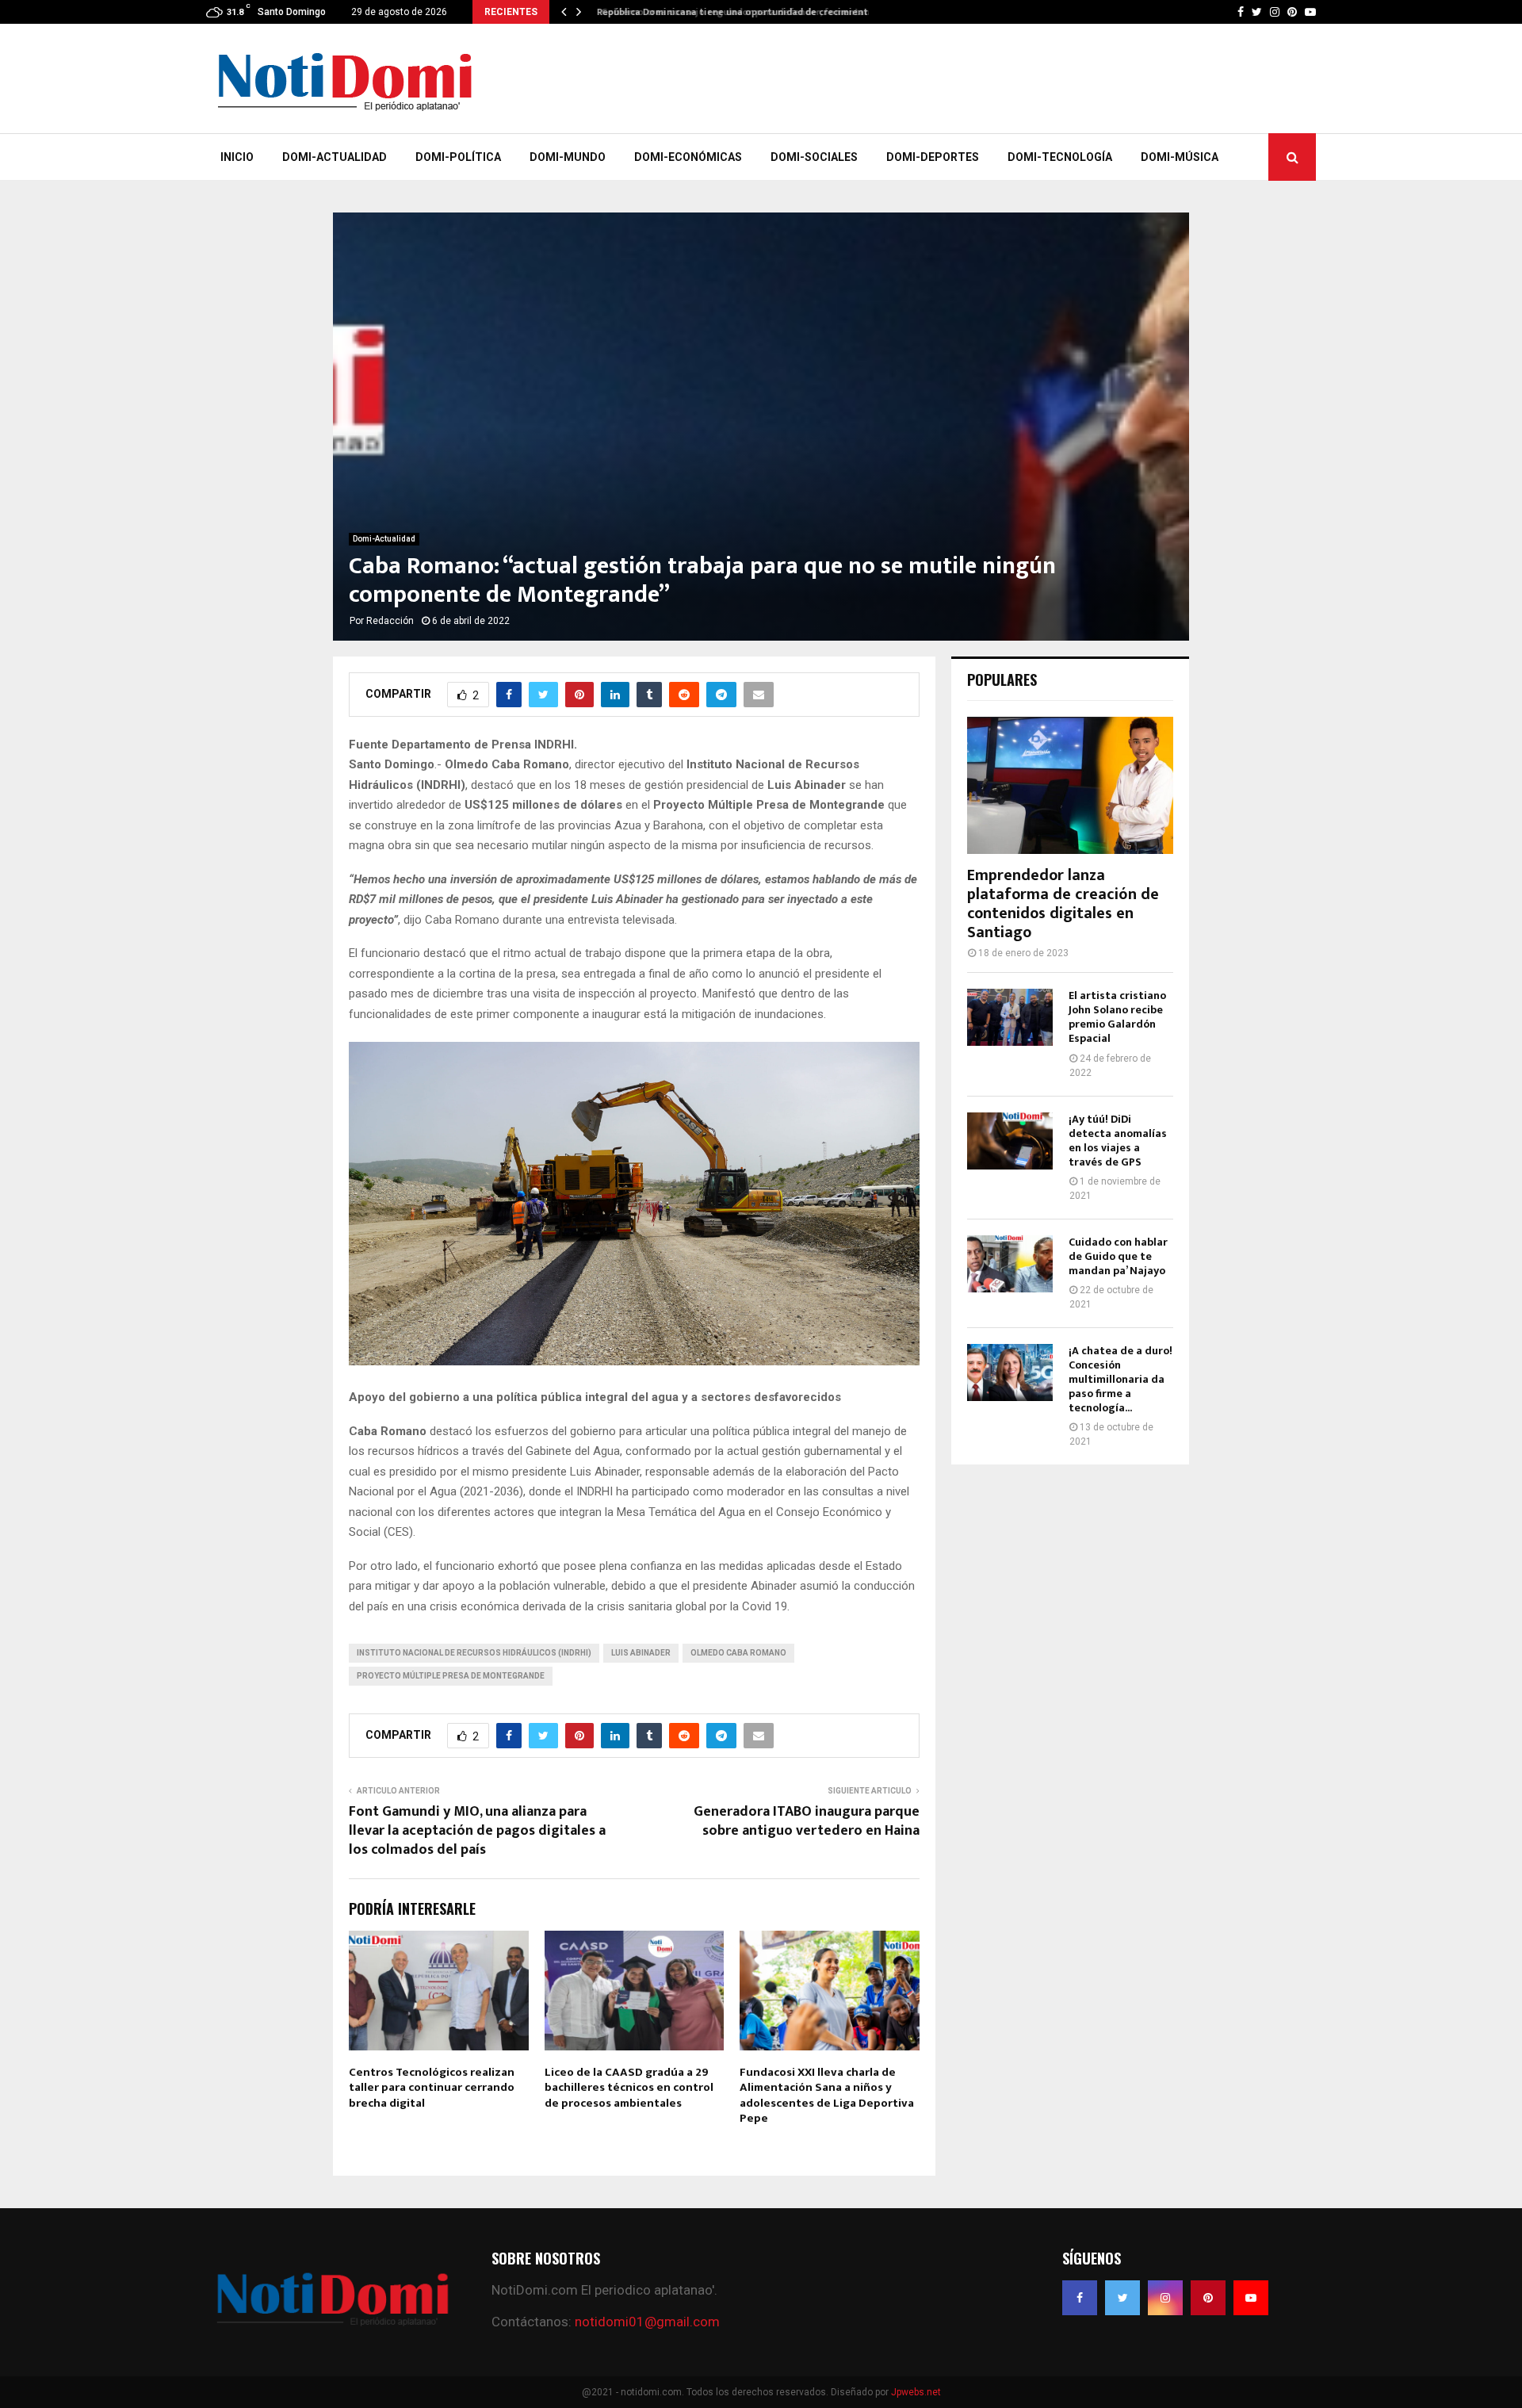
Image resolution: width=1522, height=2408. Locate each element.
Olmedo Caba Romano (738, 1653)
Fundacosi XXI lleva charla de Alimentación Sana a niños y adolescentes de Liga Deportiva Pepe (827, 2096)
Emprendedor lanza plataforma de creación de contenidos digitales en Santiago (1063, 904)
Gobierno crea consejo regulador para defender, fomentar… (730, 12)
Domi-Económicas (688, 157)
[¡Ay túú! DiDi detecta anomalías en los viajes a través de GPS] (1010, 1141)
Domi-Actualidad (335, 157)
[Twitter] (1122, 2298)
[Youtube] (1251, 2298)
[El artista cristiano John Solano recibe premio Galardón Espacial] (1010, 1017)
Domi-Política (458, 157)
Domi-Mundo (568, 157)
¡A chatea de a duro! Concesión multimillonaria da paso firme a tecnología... (1120, 1379)
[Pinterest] (1208, 2298)
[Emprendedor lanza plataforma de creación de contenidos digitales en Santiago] (1070, 785)
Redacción (390, 621)
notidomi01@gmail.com (647, 2322)
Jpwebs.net (916, 2392)
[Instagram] (1165, 2298)
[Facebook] (1080, 2298)
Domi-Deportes (933, 157)
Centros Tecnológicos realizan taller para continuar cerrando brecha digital (432, 2088)
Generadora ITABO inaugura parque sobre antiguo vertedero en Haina (807, 1821)
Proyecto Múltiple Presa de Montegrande (451, 1676)
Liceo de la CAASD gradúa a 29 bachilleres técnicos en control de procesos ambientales (629, 2088)
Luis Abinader (641, 1653)
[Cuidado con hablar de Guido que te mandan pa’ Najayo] (1010, 1264)
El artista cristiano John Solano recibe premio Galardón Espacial (1117, 1017)
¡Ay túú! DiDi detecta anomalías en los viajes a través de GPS (1118, 1141)
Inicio (237, 157)
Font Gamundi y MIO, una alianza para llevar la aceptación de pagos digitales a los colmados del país (477, 1831)
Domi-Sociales (814, 157)
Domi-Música (1180, 157)
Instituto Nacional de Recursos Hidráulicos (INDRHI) (474, 1653)
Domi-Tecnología (1060, 157)
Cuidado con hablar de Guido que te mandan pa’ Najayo (1118, 1256)
